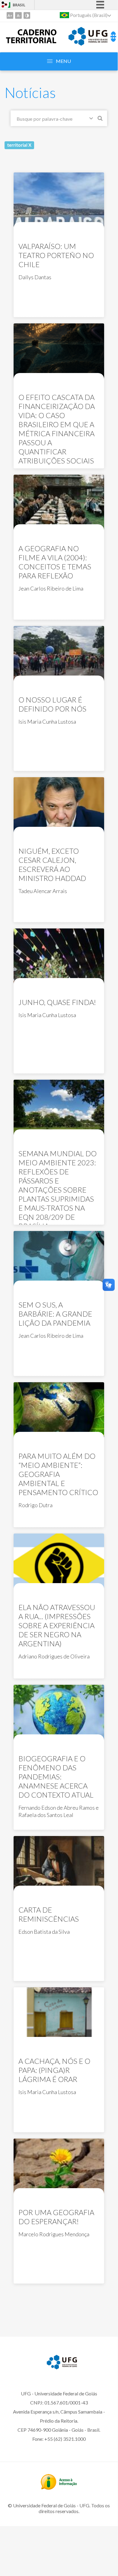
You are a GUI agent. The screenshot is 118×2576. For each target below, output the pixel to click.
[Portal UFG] (88, 44)
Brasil (19, 5)
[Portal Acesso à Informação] (59, 2488)
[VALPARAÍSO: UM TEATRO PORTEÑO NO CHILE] (59, 201)
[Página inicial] (31, 41)
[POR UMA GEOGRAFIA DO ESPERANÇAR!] (59, 2167)
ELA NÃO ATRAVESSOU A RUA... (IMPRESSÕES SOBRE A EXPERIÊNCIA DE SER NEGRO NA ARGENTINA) (57, 1625)
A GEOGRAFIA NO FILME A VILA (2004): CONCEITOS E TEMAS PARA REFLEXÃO (55, 562)
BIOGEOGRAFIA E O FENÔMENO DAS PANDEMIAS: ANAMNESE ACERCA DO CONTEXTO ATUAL (56, 1777)
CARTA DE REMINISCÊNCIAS (49, 1914)
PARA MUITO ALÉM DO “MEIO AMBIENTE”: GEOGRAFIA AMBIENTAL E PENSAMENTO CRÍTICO (58, 1474)
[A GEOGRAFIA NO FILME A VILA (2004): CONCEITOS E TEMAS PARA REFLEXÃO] (59, 503)
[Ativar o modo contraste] (27, 15)
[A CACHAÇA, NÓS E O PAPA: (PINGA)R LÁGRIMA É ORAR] (59, 2016)
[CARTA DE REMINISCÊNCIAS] (59, 1865)
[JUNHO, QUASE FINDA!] (59, 957)
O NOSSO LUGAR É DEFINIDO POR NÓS (52, 704)
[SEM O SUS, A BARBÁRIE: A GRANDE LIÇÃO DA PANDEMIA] (59, 1260)
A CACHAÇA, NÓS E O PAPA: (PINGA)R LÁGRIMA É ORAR (54, 2070)
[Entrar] (5, 5)
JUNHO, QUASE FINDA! (57, 1002)
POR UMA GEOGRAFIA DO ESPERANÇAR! (56, 2217)
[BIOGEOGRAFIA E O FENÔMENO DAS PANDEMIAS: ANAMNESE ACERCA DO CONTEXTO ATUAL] (59, 1713)
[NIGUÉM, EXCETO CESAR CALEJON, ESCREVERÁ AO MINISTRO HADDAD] (59, 806)
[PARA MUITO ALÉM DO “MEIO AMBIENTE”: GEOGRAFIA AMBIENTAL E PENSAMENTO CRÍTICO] (59, 1411)
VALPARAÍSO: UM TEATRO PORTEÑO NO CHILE (56, 255)
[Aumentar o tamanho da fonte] (10, 15)
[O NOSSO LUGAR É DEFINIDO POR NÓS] (59, 655)
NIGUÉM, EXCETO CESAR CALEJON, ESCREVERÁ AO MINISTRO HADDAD (52, 864)
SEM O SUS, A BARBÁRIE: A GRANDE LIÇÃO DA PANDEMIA (55, 1314)
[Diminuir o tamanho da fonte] (18, 15)
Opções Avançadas (92, 119)
